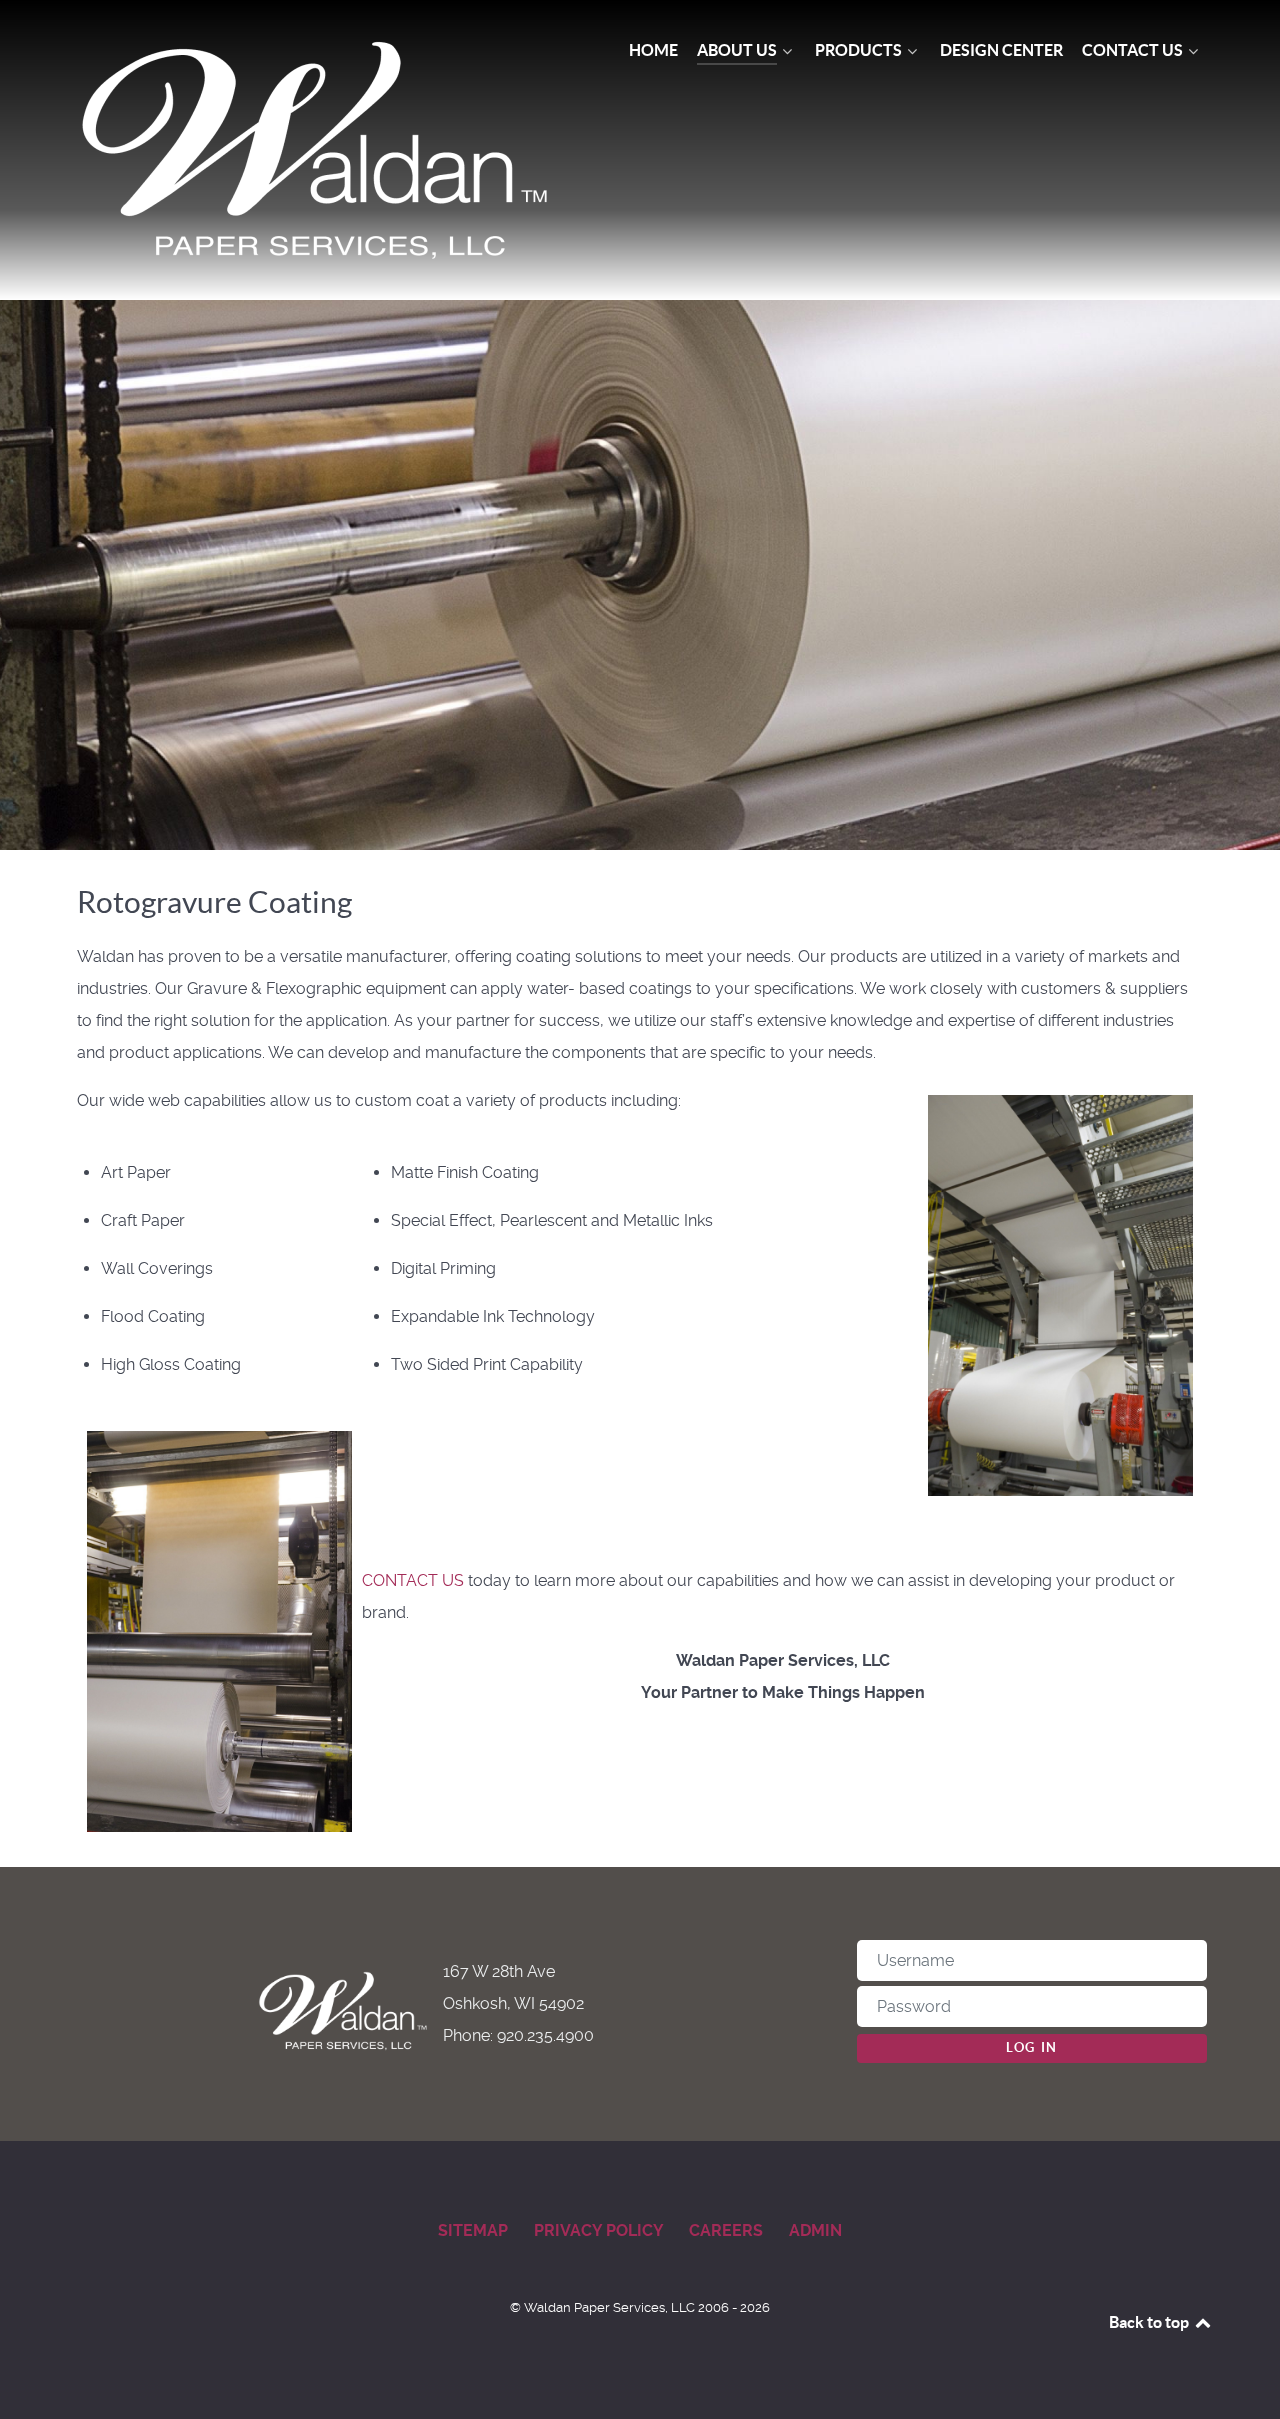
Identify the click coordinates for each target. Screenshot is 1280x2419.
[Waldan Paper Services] (318, 150)
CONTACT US (413, 1580)
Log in (1032, 2047)
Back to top (1150, 2322)
